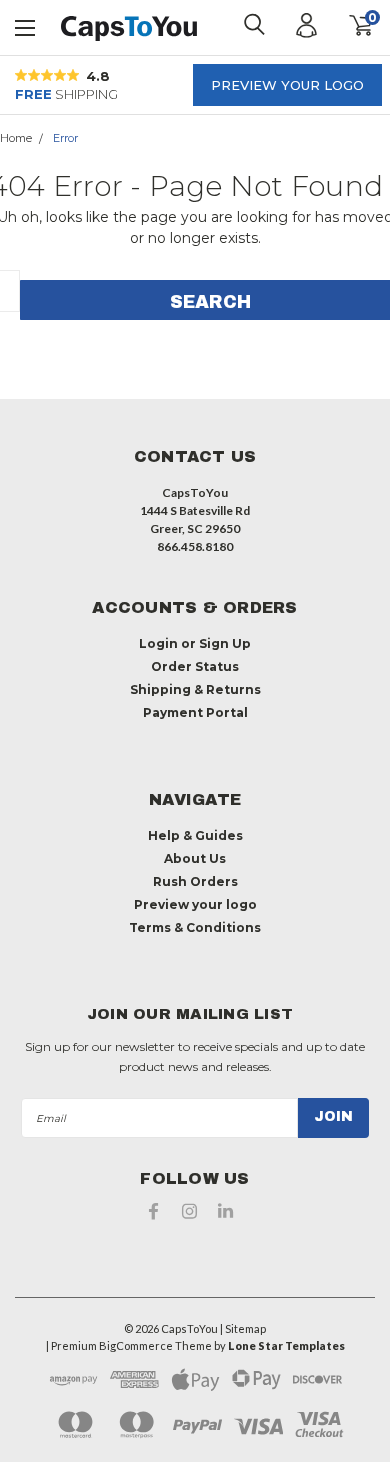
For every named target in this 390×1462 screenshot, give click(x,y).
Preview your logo (287, 85)
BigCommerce (136, 1345)
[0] (347, 25)
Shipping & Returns (195, 689)
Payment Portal (195, 712)
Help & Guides (195, 835)
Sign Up (225, 643)
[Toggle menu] (26, 25)
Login (158, 643)
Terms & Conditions (195, 927)
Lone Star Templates (286, 1345)
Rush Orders (195, 881)
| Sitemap (243, 1328)
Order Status (195, 666)
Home (16, 138)
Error (65, 138)
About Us (195, 858)
